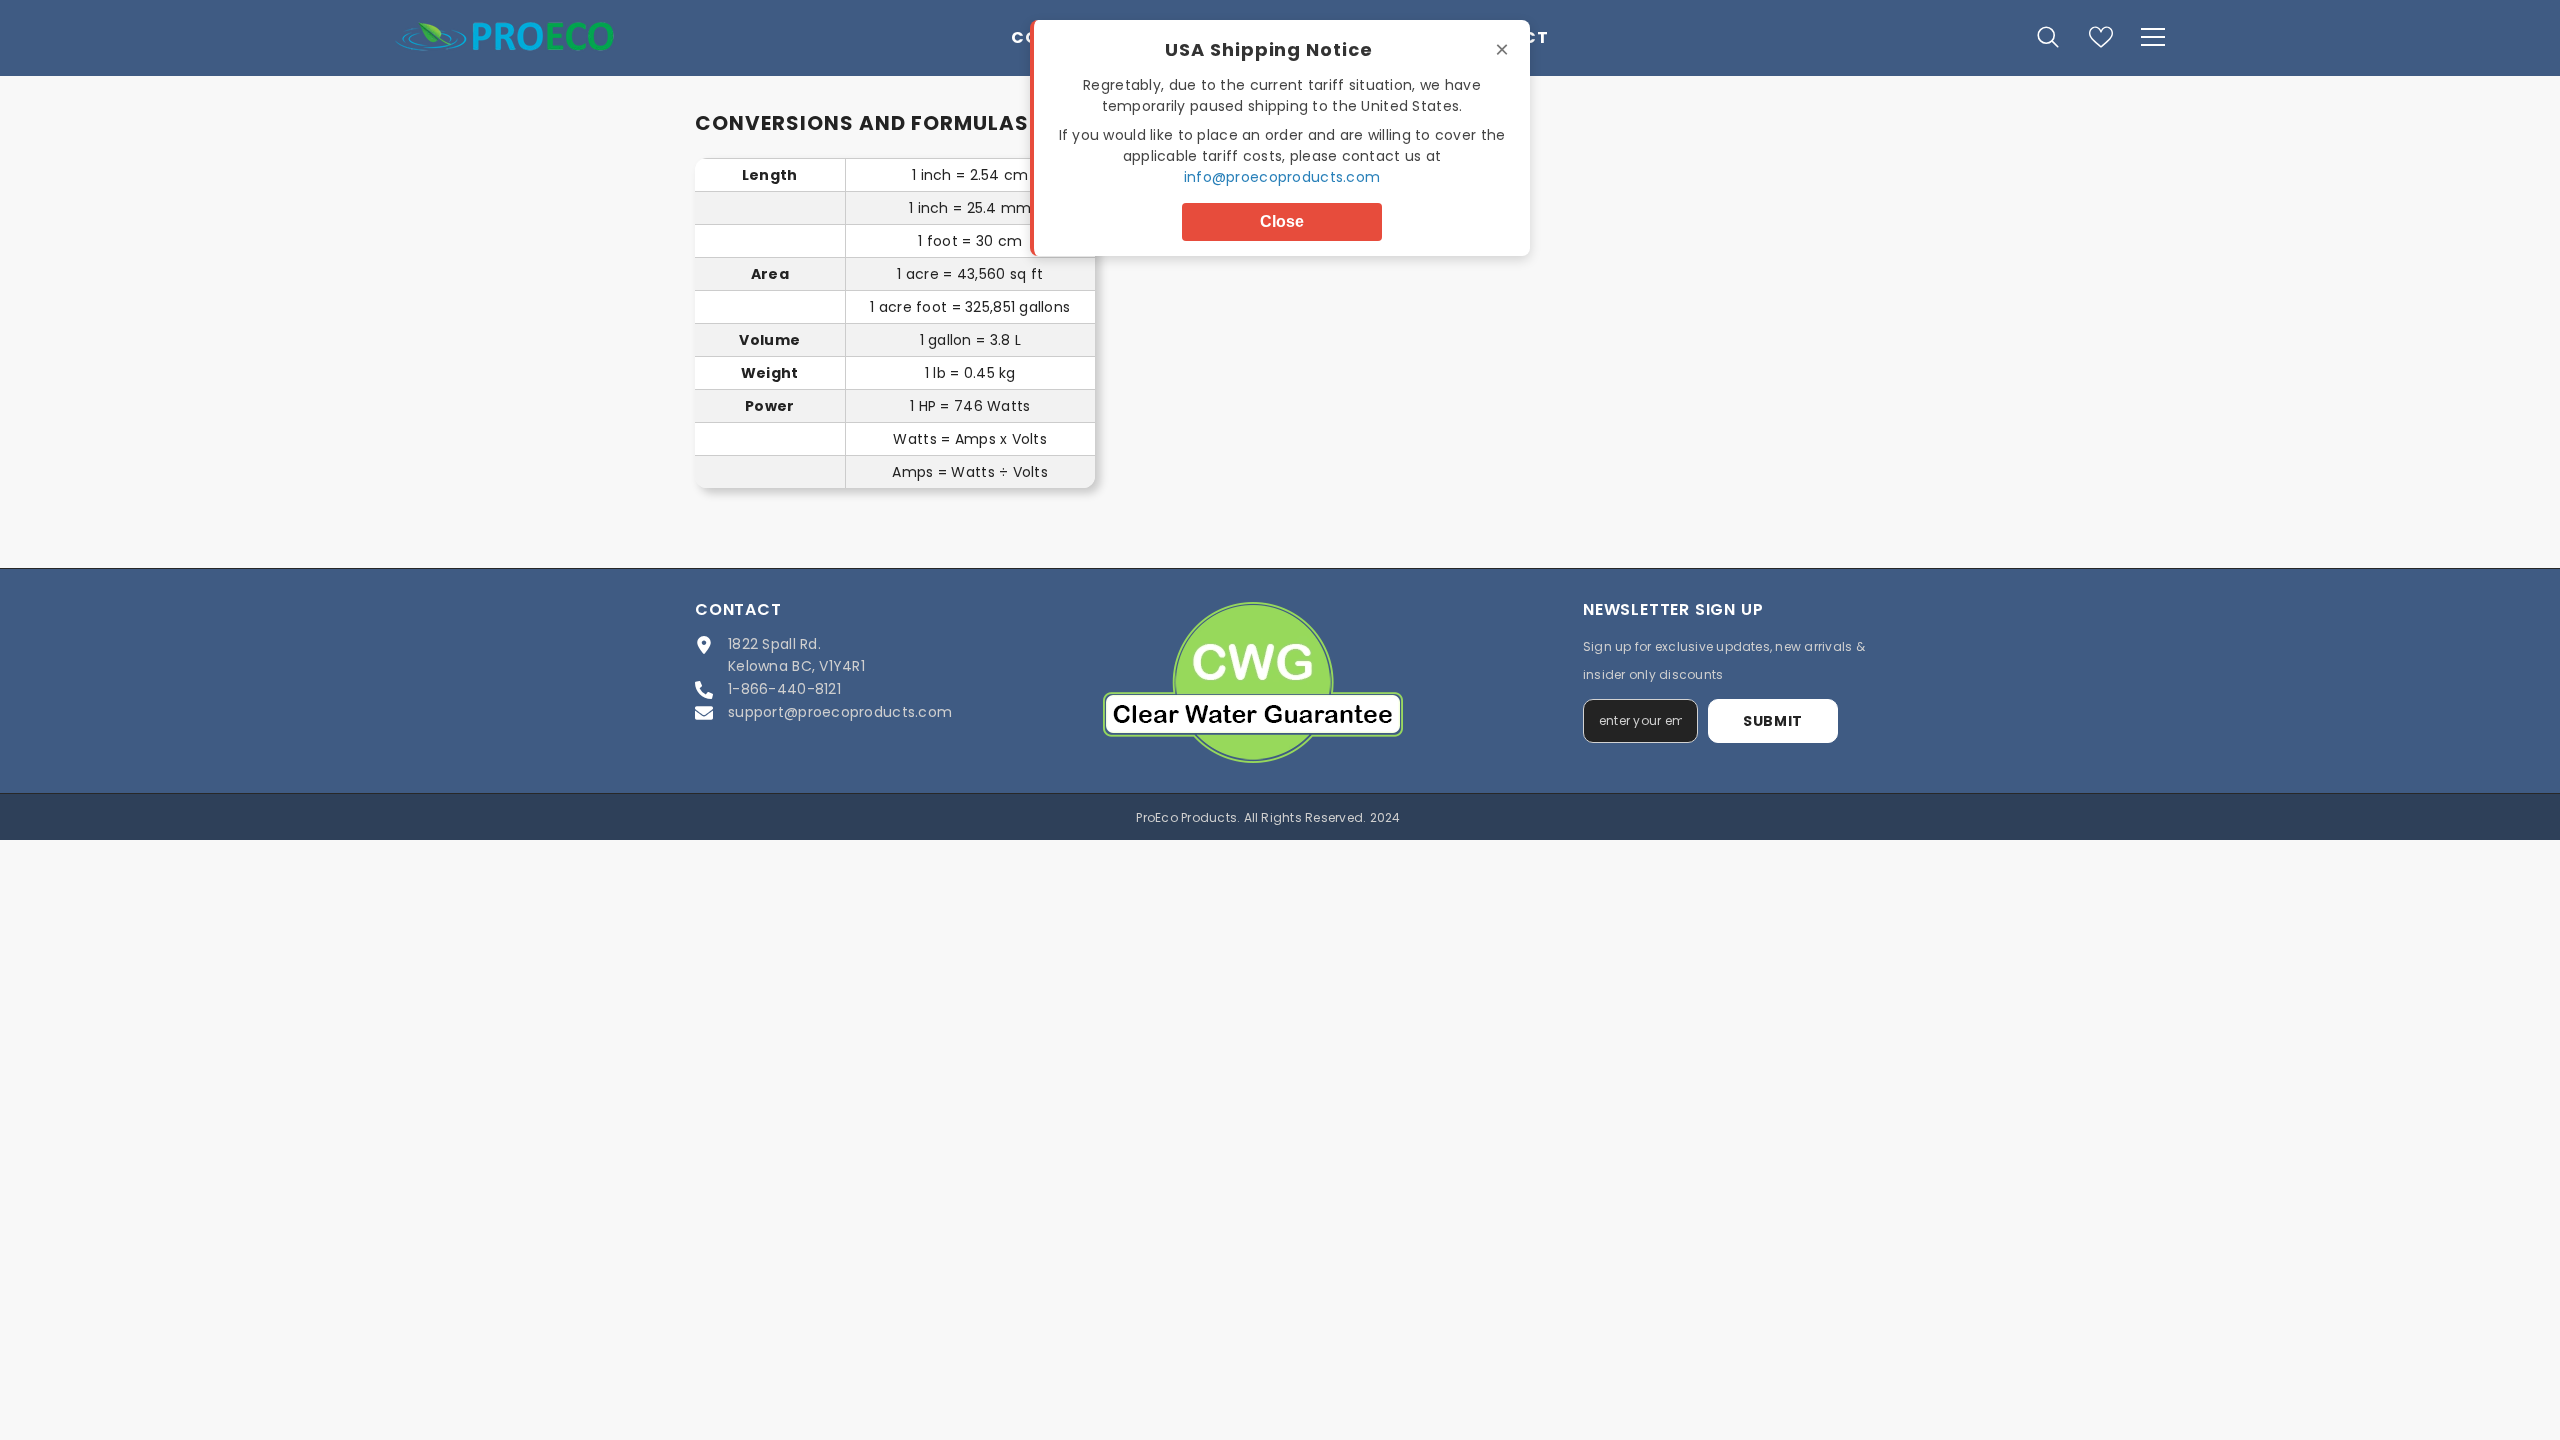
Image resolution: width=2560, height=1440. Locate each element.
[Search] (2048, 36)
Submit (1773, 721)
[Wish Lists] (2101, 37)
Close (1282, 221)
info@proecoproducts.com (1282, 177)
